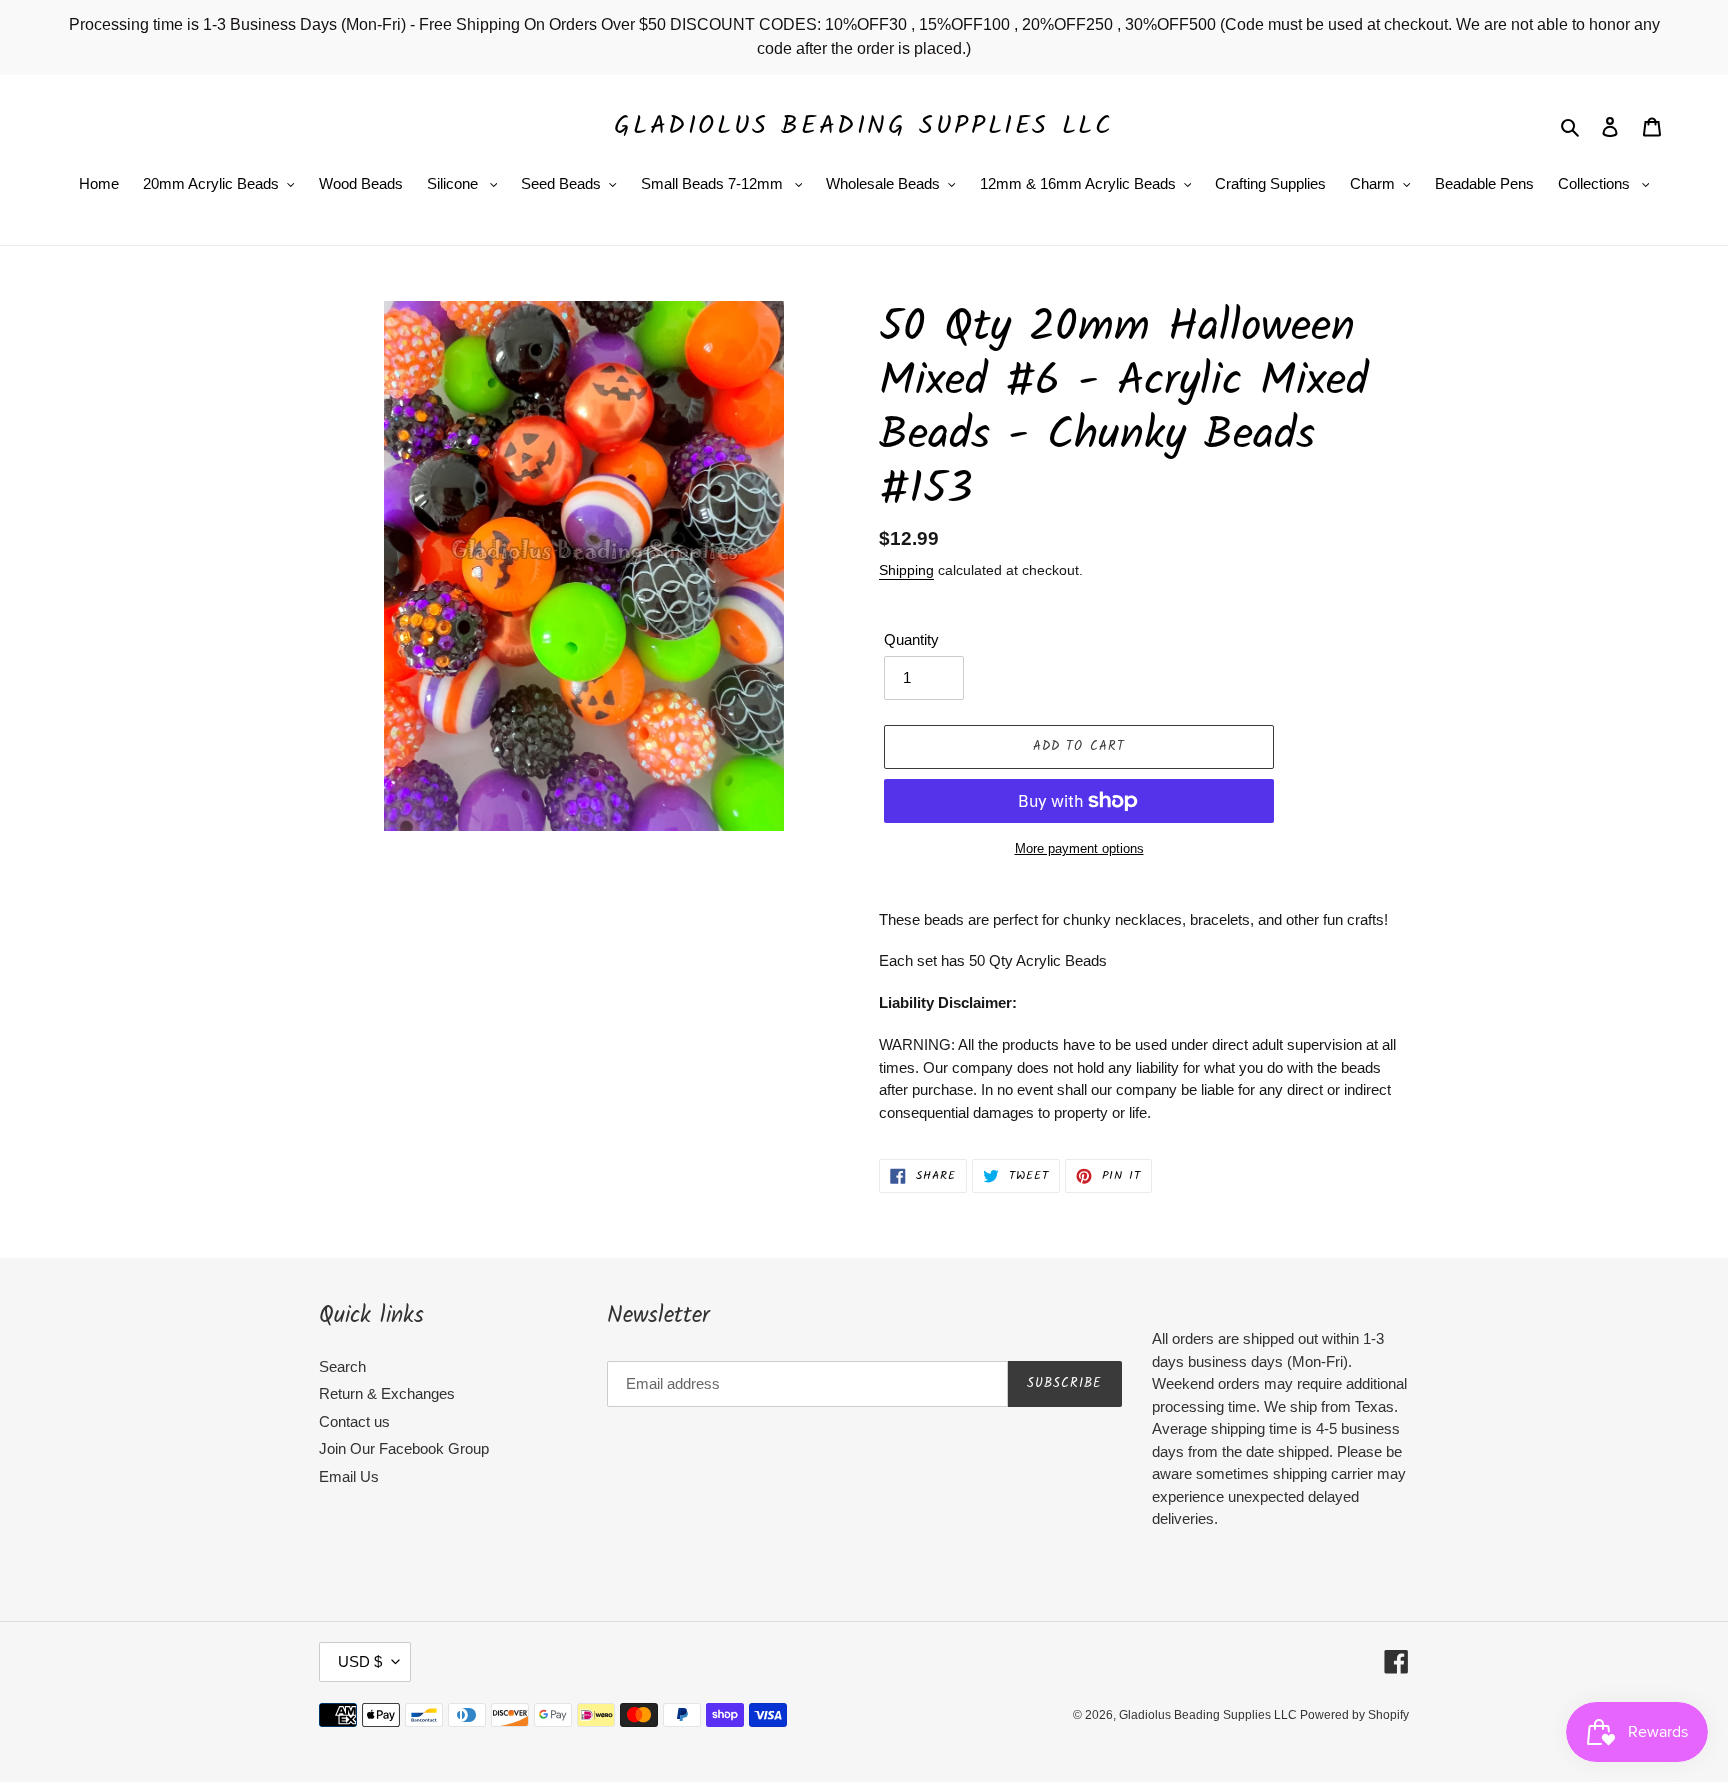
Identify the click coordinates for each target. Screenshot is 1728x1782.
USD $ (360, 1661)
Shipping (906, 570)
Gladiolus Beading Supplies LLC (863, 126)
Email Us (349, 1476)
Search (342, 1366)
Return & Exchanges (387, 1393)
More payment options (1079, 848)
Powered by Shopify (1354, 1715)
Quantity (911, 639)
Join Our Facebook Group (404, 1448)
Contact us (354, 1421)
